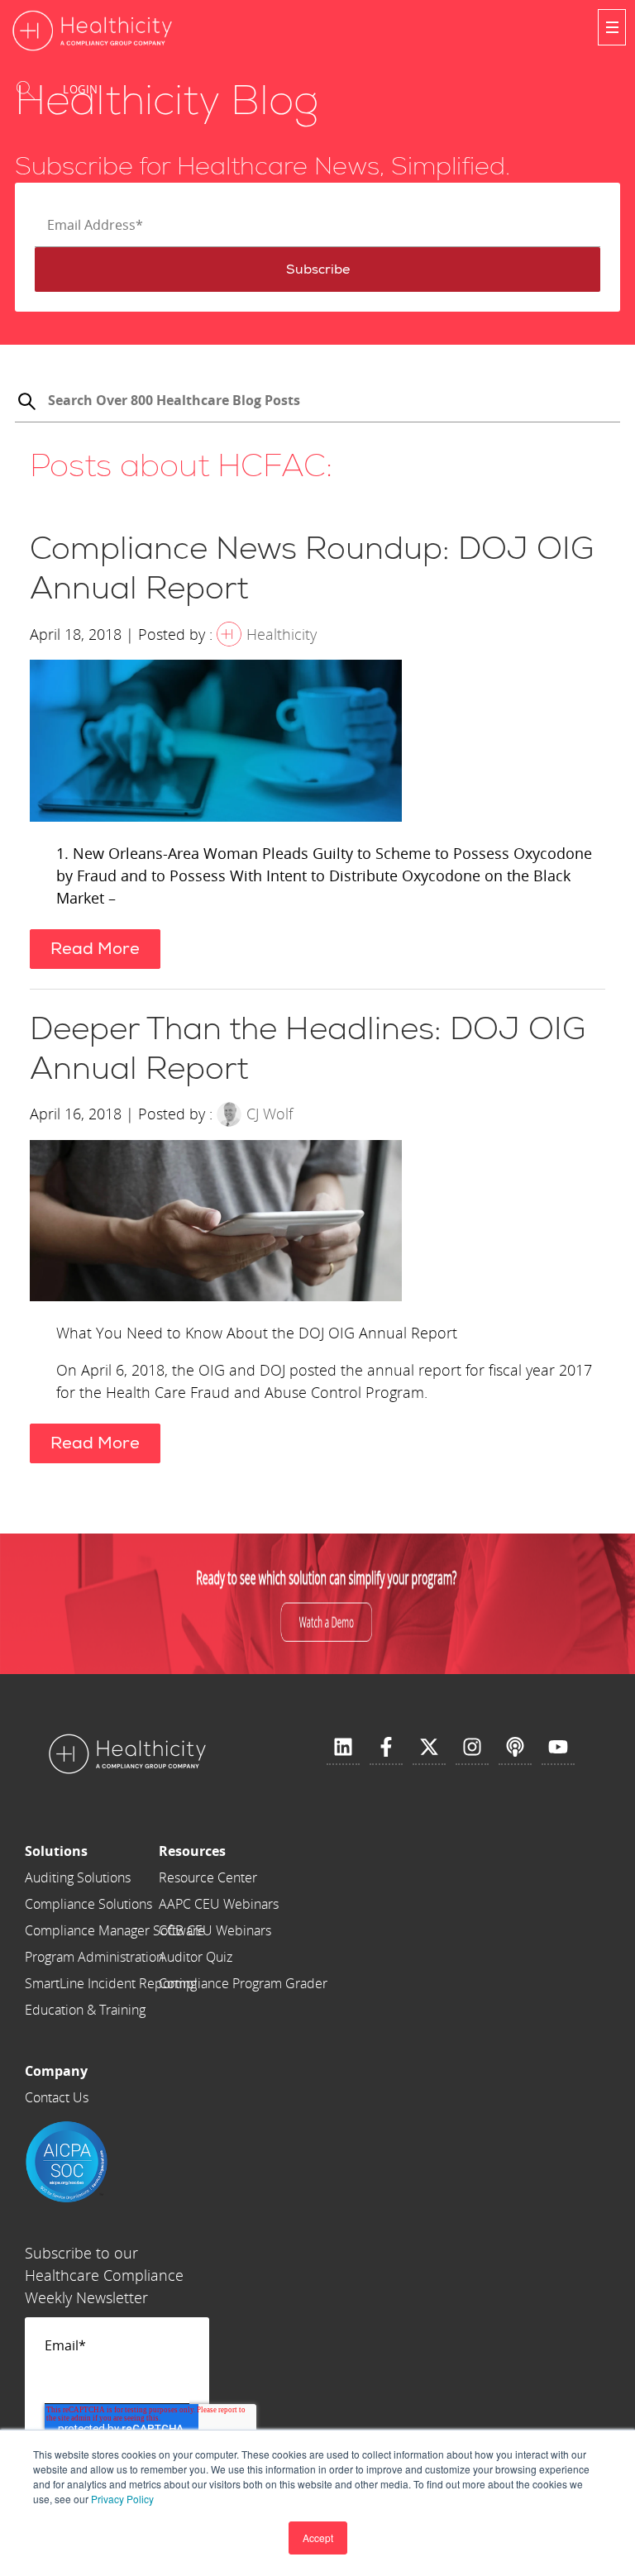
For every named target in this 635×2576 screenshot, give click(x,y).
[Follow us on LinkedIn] (343, 1748)
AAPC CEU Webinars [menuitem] (219, 1904)
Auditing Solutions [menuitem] (78, 1877)
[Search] (26, 403)
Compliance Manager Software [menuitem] (115, 1930)
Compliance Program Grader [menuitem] (243, 1983)
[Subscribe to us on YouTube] (558, 1748)
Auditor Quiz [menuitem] (196, 1957)
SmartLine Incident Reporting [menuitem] (111, 1983)
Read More (95, 949)
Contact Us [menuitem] (57, 2097)
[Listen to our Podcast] (515, 1748)
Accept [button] (318, 2538)
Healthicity (282, 634)
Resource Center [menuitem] (208, 1877)
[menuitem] (115, 1851)
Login (81, 89)
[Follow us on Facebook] (386, 1748)
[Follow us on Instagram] (472, 1748)
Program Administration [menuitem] (94, 1957)
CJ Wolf (270, 1114)
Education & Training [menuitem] (85, 2010)
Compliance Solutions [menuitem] (88, 1904)
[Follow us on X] (429, 1748)
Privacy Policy (122, 2499)
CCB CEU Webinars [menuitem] (215, 1930)
